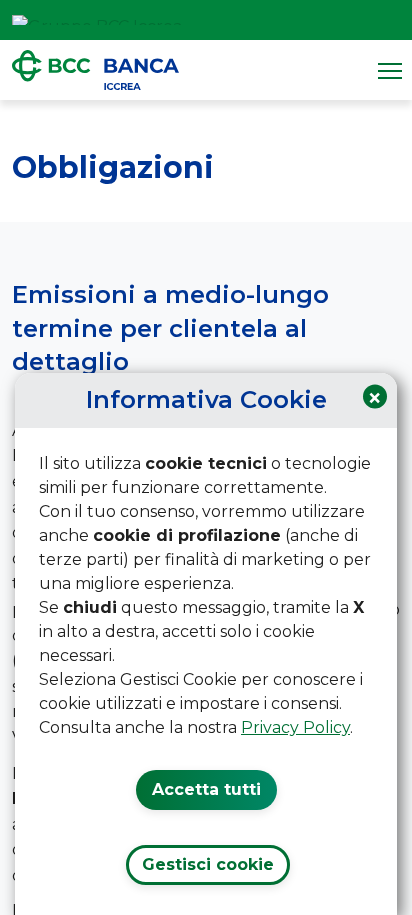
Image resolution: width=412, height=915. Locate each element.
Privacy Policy (295, 727)
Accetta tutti (206, 789)
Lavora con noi (338, 20)
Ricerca (390, 20)
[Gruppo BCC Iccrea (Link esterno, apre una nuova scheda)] (97, 20)
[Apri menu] (390, 70)
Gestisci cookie (208, 864)
